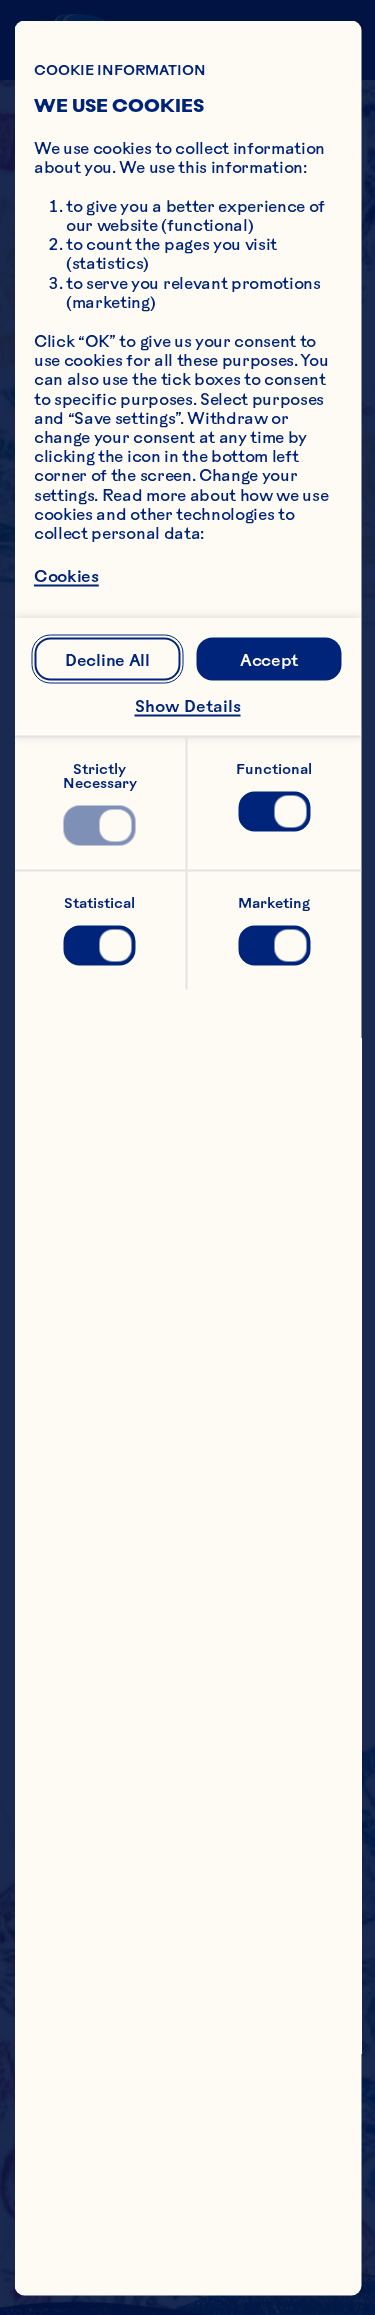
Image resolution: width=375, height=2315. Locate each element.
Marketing (274, 902)
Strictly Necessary (100, 775)
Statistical (99, 902)
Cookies (66, 576)
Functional (274, 768)
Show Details (188, 706)
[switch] (100, 825)
